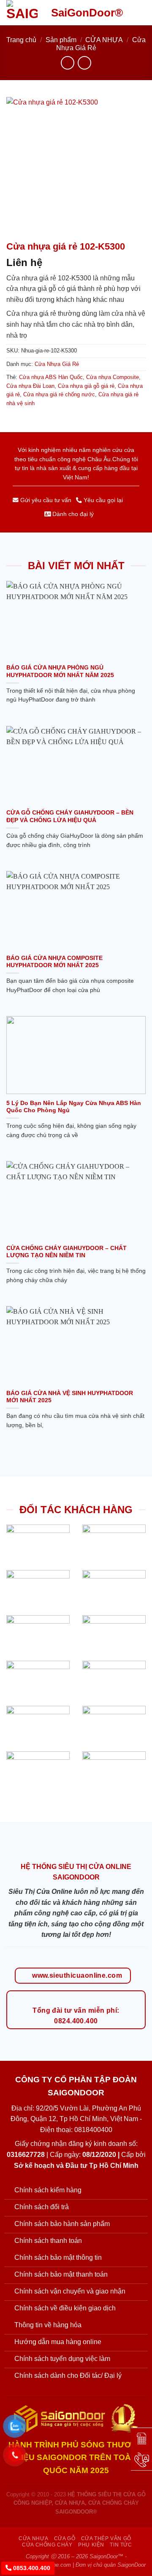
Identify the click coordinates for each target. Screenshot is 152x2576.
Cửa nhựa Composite (113, 377)
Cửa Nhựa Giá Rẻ (57, 364)
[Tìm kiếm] (126, 13)
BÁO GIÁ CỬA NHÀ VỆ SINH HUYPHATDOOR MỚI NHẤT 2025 (70, 1397)
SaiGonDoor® (87, 13)
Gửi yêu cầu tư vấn (45, 500)
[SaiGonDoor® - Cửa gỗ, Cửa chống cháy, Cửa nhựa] (22, 13)
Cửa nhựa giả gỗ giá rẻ (86, 386)
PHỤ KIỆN (91, 2545)
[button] (141, 12)
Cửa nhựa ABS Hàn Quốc (51, 377)
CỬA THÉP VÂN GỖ (106, 2538)
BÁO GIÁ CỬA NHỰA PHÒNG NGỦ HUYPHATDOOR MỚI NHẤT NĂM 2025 (60, 671)
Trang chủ (21, 40)
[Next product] (67, 63)
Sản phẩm (61, 40)
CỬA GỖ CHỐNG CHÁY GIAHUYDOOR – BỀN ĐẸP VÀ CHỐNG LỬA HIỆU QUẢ (70, 816)
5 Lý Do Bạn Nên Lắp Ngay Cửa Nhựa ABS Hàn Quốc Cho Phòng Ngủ (74, 1107)
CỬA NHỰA (104, 40)
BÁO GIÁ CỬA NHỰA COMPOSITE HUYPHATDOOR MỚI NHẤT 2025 (54, 962)
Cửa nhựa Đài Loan (30, 386)
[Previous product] (84, 63)
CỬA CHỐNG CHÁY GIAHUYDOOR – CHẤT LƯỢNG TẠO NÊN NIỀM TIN (66, 1252)
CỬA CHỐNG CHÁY (47, 2545)
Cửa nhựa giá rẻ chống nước (59, 394)
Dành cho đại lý (72, 514)
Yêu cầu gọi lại (102, 500)
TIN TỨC (121, 2545)
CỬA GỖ (65, 2538)
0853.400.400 (31, 2568)
